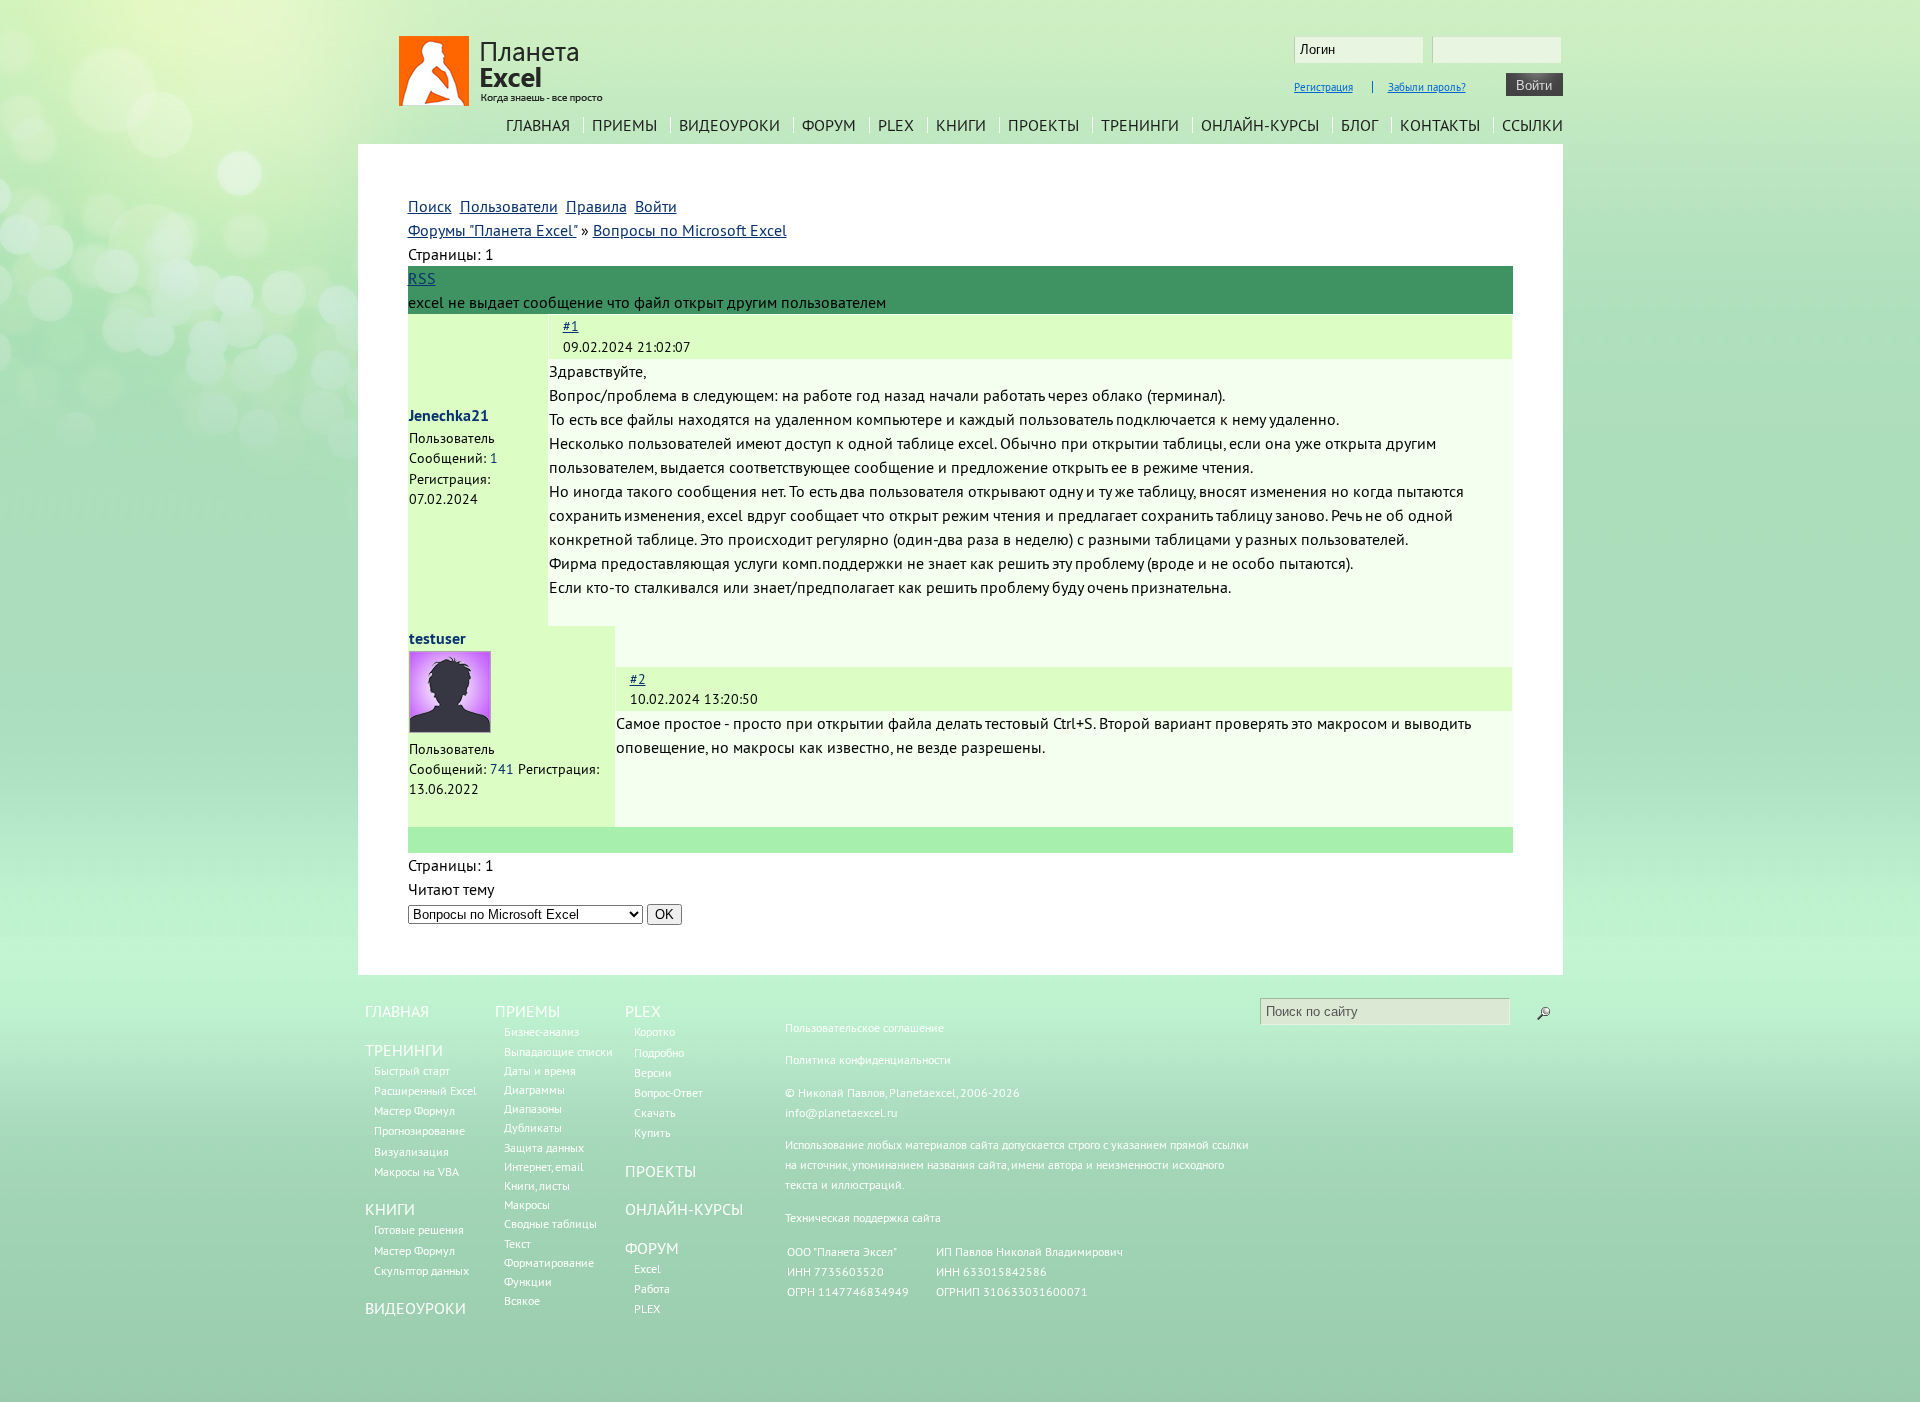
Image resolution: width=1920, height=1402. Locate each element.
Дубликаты (533, 1127)
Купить (652, 1132)
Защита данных (544, 1147)
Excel (647, 1268)
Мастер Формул (414, 1110)
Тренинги (1140, 125)
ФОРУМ (652, 1248)
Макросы (527, 1204)
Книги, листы (537, 1185)
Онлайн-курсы (1260, 125)
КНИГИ (390, 1209)
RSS (422, 278)
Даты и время (540, 1070)
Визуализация (411, 1151)
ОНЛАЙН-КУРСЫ (684, 1209)
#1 (571, 326)
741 (502, 769)
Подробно (659, 1052)
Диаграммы (534, 1089)
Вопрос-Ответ (668, 1092)
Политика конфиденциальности (868, 1059)
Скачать (655, 1112)
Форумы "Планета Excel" (492, 230)
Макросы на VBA (416, 1171)
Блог (1359, 125)
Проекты (1043, 125)
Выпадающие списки (558, 1051)
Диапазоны (533, 1108)
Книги (961, 125)
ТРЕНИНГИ (404, 1050)
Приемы (624, 125)
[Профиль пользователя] (450, 727)
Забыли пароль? (1427, 87)
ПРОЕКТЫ (660, 1171)
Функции (528, 1281)
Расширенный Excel (425, 1090)
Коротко (654, 1031)
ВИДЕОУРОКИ (415, 1308)
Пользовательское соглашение (864, 1027)
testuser (437, 638)
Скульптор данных (421, 1270)
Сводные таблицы (550, 1223)
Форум (829, 125)
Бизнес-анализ (541, 1031)
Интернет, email (544, 1166)
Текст (517, 1243)
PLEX (896, 125)
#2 (638, 679)
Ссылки (1532, 125)
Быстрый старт (412, 1070)
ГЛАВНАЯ (397, 1011)
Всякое (522, 1300)
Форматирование (549, 1262)
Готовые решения (419, 1229)
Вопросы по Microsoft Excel (690, 230)
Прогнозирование (419, 1130)
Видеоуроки (729, 125)
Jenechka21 (449, 415)
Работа (652, 1288)
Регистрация (1323, 87)
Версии (653, 1072)
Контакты (1440, 125)
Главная (538, 125)
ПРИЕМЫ (527, 1011)
